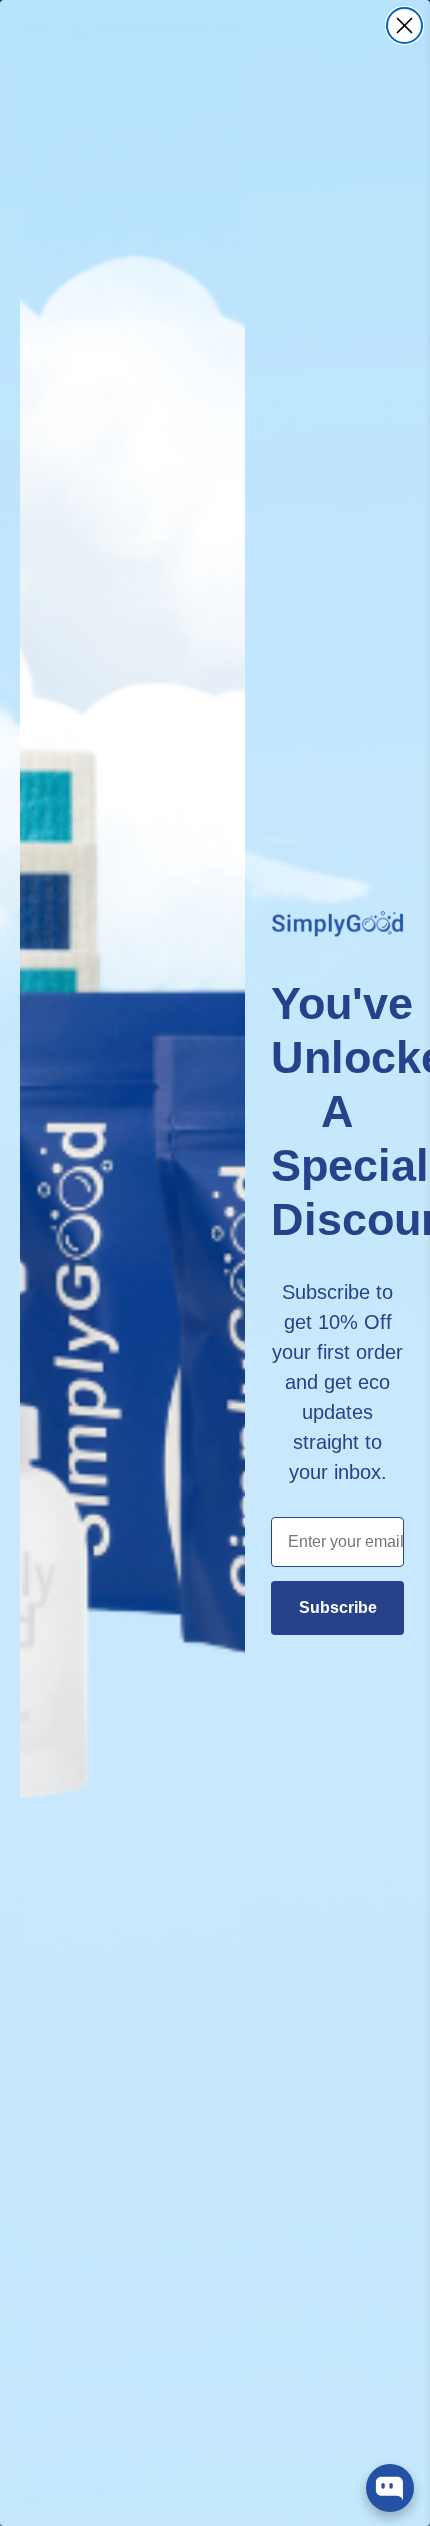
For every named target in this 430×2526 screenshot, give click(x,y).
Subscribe (338, 1607)
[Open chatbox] (390, 2488)
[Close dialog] (404, 25)
